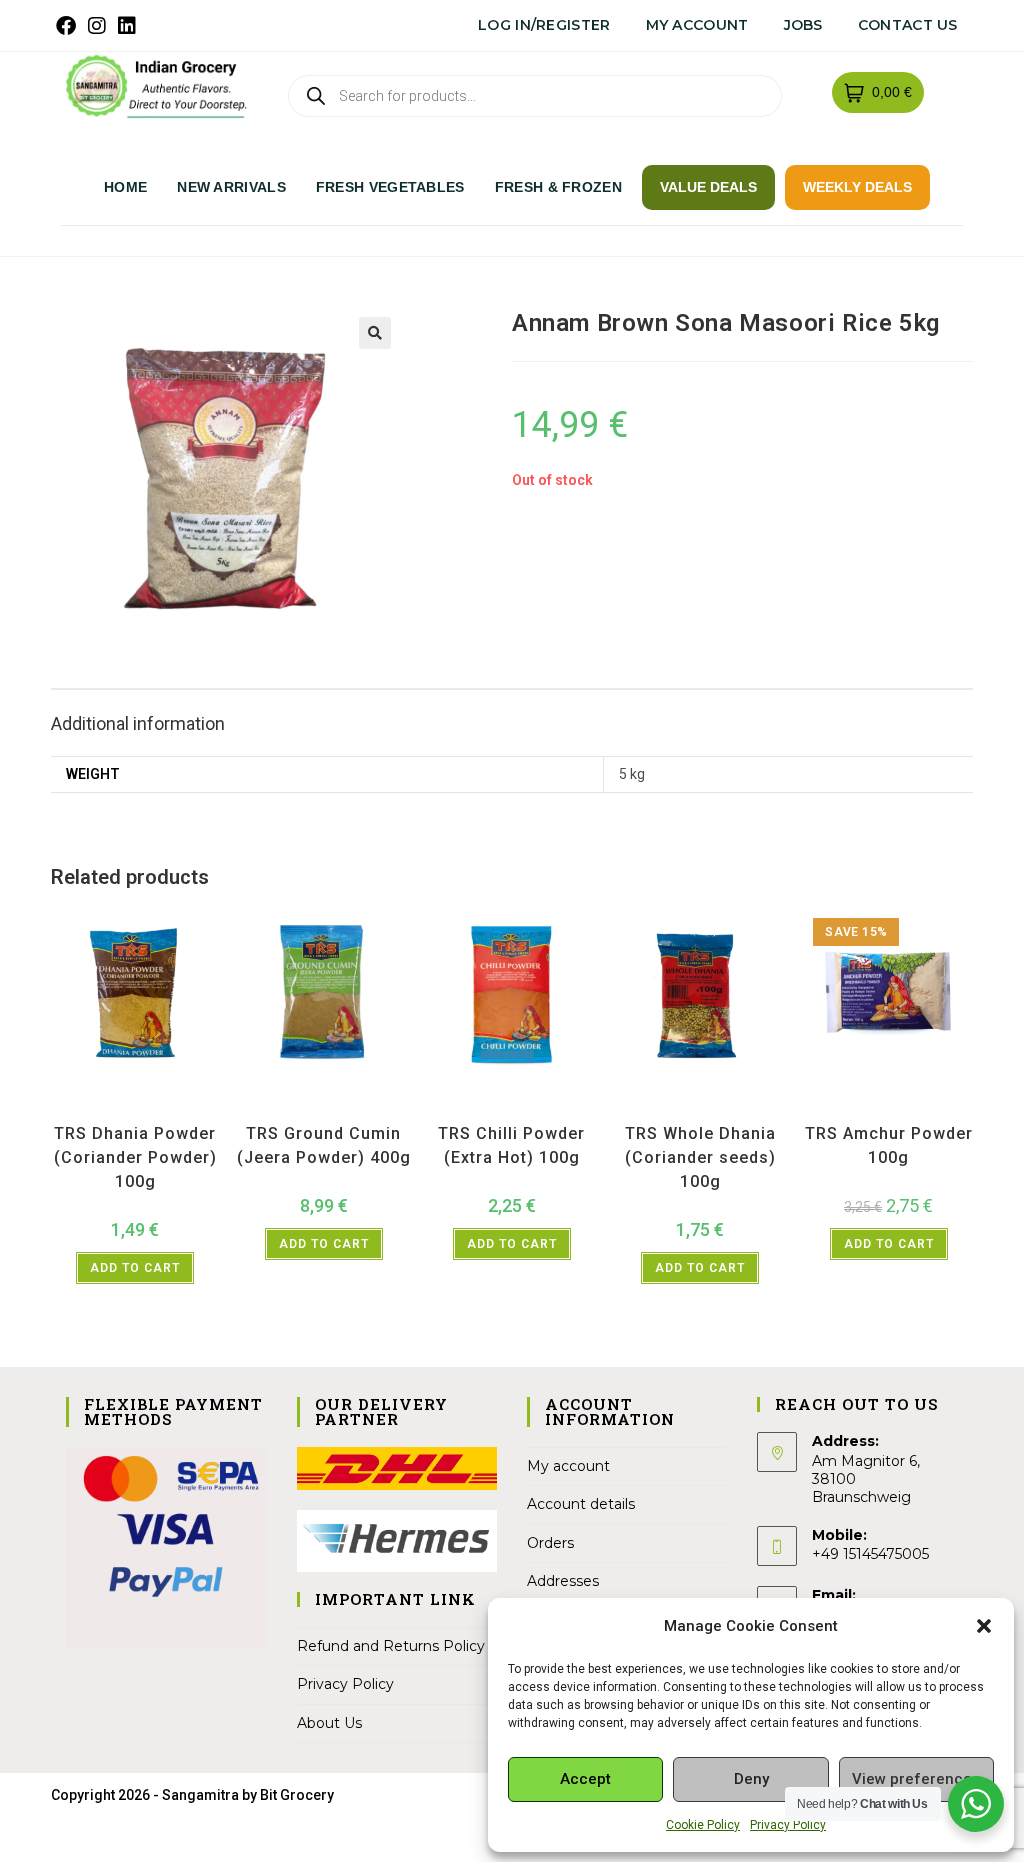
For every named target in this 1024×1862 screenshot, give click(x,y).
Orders (550, 1543)
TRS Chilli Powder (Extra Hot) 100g (511, 1145)
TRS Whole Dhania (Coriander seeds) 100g (700, 1157)
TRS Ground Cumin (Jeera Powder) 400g (324, 1145)
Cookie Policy (703, 1825)
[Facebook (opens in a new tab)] (69, 26)
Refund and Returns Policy (391, 1646)
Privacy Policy (788, 1825)
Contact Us (908, 25)
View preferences (916, 1779)
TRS (188, 1108)
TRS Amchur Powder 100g (889, 1145)
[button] (984, 1626)
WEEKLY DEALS (857, 187)
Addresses (563, 1581)
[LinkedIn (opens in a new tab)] (127, 26)
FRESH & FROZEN (558, 187)
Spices (156, 1108)
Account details (581, 1504)
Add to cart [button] (135, 1268)
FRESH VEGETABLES (390, 187)
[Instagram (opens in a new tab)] (97, 26)
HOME (125, 187)
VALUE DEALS (708, 187)
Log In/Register (544, 25)
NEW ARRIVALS (231, 187)
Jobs (803, 25)
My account (697, 25)
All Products (103, 1108)
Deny (751, 1779)
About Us (329, 1723)
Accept (585, 1779)
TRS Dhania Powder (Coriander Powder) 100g (135, 1157)
